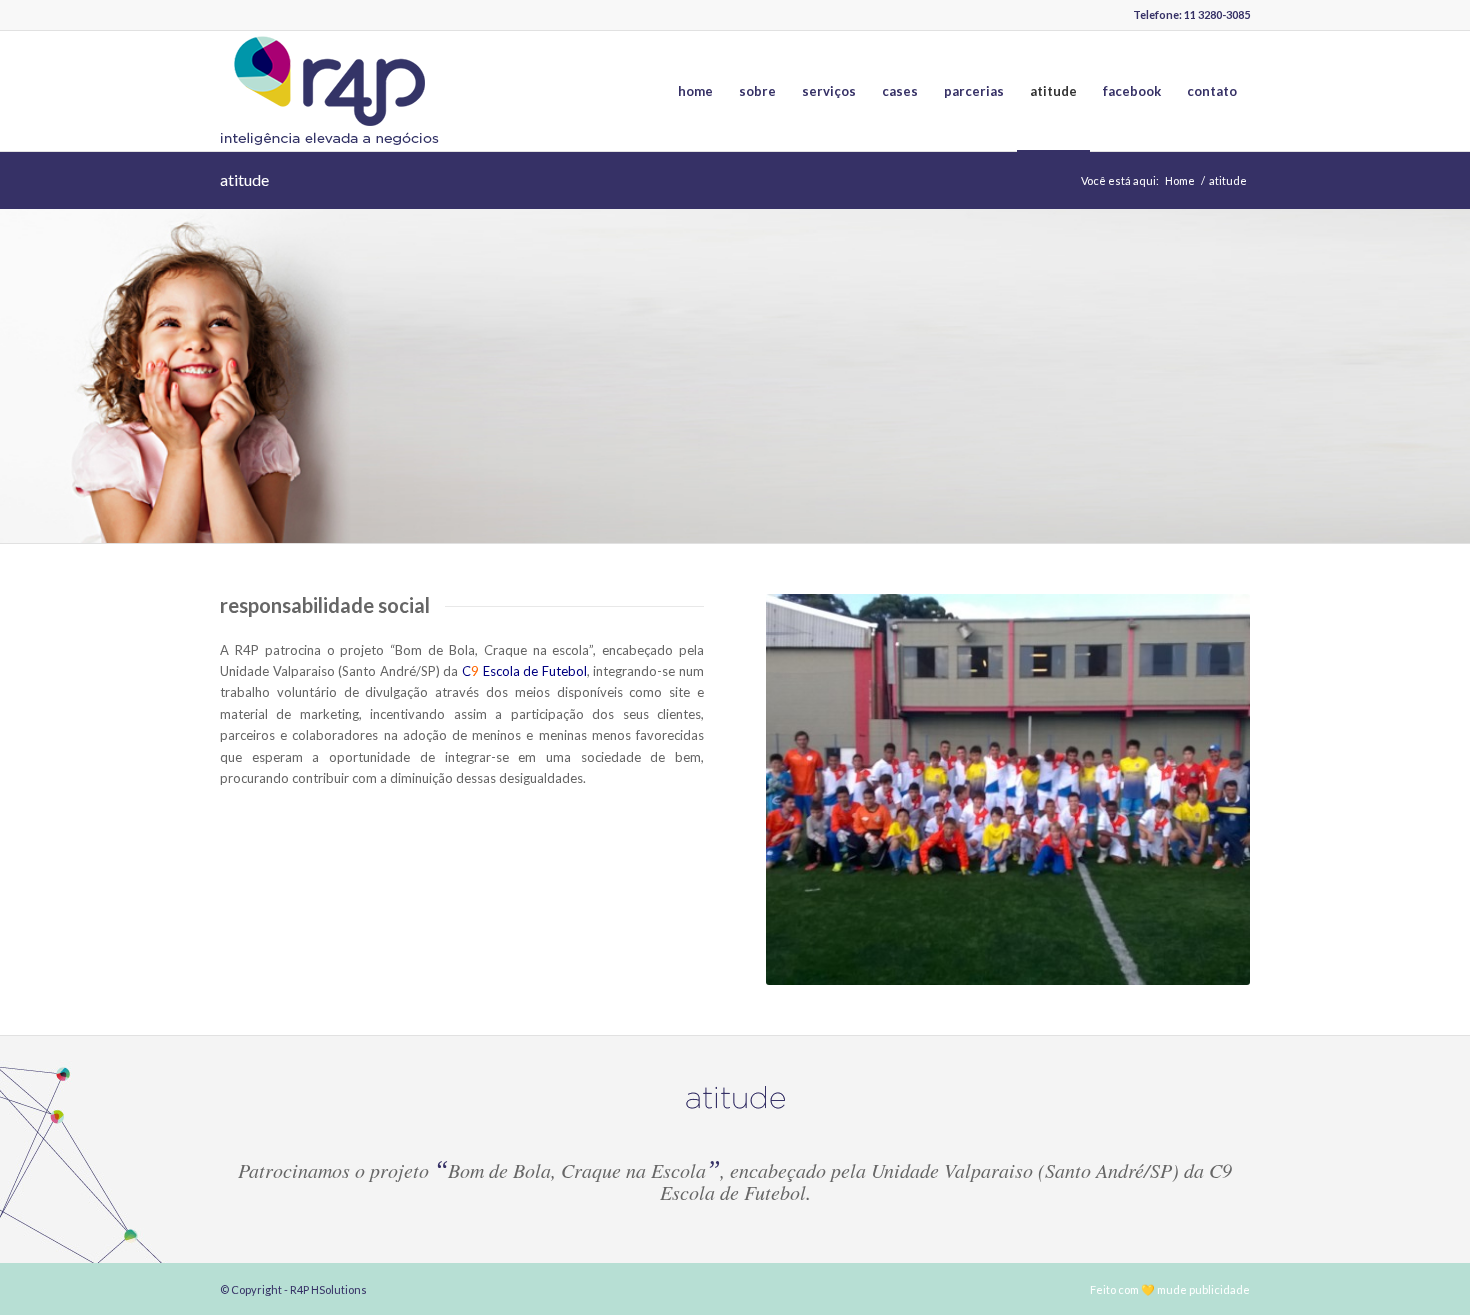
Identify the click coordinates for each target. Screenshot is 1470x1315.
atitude (244, 179)
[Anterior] (811, 789)
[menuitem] (695, 91)
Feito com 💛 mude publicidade (1170, 1289)
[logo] (330, 91)
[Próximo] (1205, 789)
